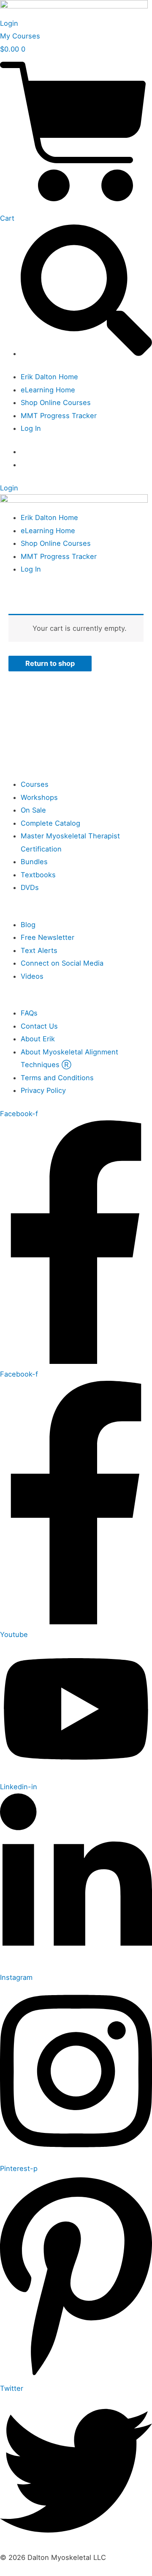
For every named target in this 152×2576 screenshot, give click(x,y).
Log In (31, 428)
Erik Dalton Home (49, 377)
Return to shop (50, 663)
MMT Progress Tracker (59, 416)
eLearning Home (48, 390)
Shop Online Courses (56, 402)
